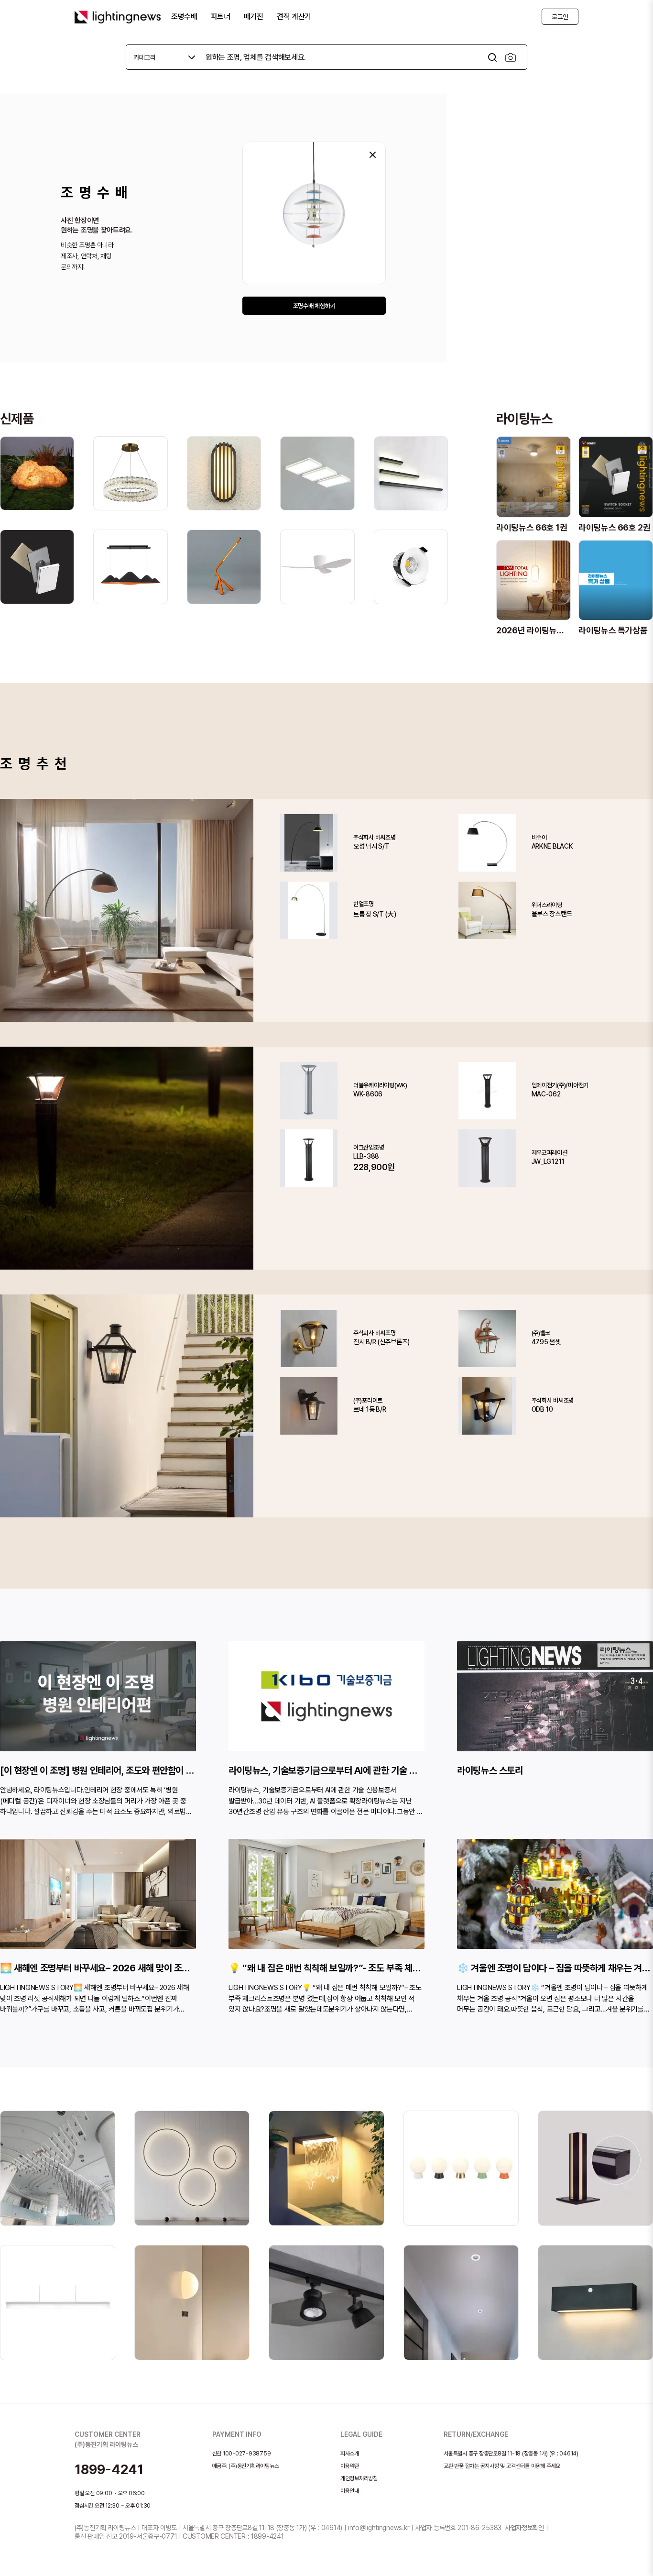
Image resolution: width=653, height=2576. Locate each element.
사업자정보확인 (524, 2528)
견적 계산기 (294, 17)
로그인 (560, 17)
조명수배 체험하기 (314, 306)
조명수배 (184, 17)
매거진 (254, 17)
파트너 (221, 17)
